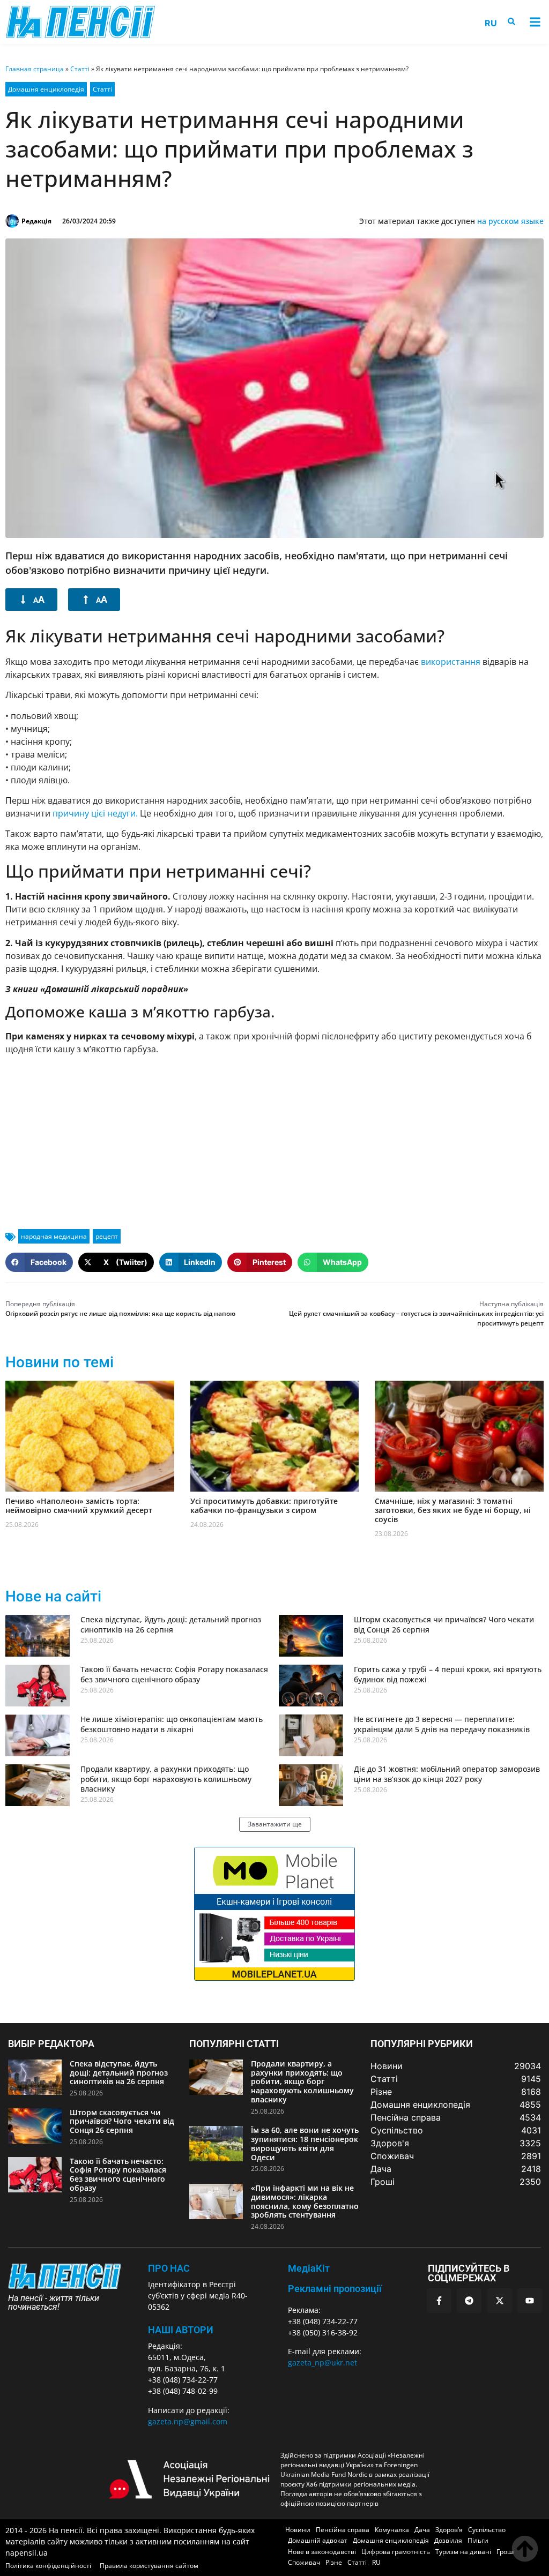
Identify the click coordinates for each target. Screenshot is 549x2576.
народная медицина (54, 1236)
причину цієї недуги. (95, 813)
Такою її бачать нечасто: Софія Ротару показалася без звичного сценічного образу (174, 1674)
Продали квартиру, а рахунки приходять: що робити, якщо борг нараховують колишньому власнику (166, 1779)
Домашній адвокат (318, 2540)
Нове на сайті (53, 1596)
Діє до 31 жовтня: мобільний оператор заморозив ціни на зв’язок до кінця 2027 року (447, 1774)
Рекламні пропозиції (335, 2289)
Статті (80, 69)
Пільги (478, 2540)
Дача (422, 2530)
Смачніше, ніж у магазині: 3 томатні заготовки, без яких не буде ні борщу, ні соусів (453, 1510)
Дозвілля (448, 2540)
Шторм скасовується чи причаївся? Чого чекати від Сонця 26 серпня (444, 1624)
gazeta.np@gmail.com (188, 2421)
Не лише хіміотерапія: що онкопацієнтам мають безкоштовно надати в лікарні (172, 1724)
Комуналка (392, 2530)
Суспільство (487, 2530)
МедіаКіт (309, 2268)
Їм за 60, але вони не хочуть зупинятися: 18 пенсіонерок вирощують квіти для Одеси (305, 2143)
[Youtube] (530, 2301)
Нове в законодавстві (322, 2552)
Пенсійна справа (343, 2530)
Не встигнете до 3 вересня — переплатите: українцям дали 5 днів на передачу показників (442, 1724)
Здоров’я (449, 2530)
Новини (298, 2530)
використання (451, 662)
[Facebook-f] (439, 2301)
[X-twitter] (500, 2301)
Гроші (506, 2552)
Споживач (304, 2562)
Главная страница (35, 69)
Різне (334, 2562)
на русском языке (510, 221)
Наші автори (181, 2330)
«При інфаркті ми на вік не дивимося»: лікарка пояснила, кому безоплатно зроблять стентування (305, 2201)
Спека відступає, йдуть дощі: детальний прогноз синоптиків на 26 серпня (171, 1624)
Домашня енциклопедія (46, 89)
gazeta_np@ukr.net (322, 2362)
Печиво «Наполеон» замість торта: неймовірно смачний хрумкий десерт (79, 1506)
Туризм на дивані (463, 2552)
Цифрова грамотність (396, 2552)
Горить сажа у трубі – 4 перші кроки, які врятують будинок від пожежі (448, 1674)
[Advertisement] (274, 1138)
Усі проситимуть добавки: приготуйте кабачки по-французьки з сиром (264, 1506)
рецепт (107, 1236)
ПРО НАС (169, 2268)
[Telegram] (469, 2301)
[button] (535, 22)
